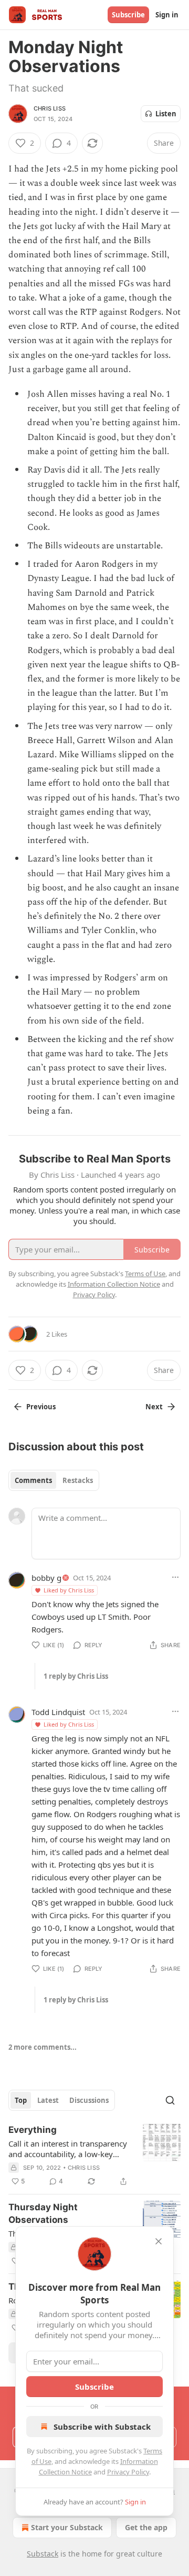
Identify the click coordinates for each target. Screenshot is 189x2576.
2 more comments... (43, 2047)
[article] (94, 2156)
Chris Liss (50, 108)
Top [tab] (21, 2100)
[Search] (170, 2100)
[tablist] (54, 1480)
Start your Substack (67, 2527)
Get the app (146, 2527)
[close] (159, 2241)
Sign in (167, 15)
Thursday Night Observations (43, 2213)
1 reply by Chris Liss (76, 1676)
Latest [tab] (48, 2100)
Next (154, 1407)
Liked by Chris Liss (69, 1590)
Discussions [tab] (89, 2100)
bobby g (46, 1578)
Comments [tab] (33, 1480)
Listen (166, 114)
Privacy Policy (128, 2472)
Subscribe (128, 15)
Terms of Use (145, 1274)
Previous (41, 1407)
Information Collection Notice (114, 1284)
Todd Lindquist (58, 1712)
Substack (43, 2554)
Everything (33, 2130)
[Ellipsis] (175, 1577)
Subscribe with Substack (102, 2427)
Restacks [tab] (78, 1480)
